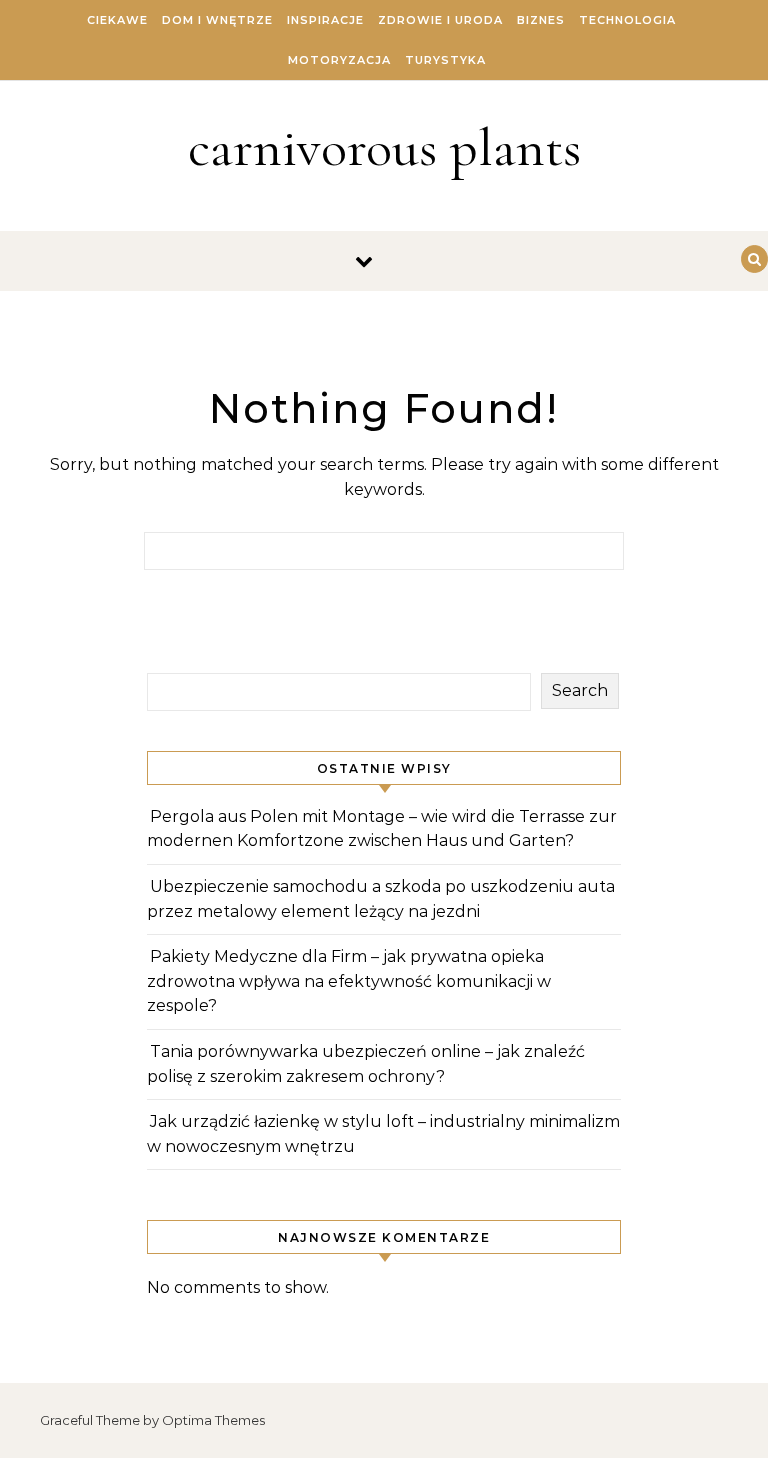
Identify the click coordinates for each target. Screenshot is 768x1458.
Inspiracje (325, 20)
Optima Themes (213, 1420)
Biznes (541, 20)
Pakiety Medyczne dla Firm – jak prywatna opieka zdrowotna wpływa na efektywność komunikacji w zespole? (349, 981)
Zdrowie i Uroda (440, 20)
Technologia (627, 20)
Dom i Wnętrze (217, 20)
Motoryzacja (339, 60)
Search (580, 690)
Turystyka (445, 60)
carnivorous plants (384, 147)
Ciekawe (117, 20)
